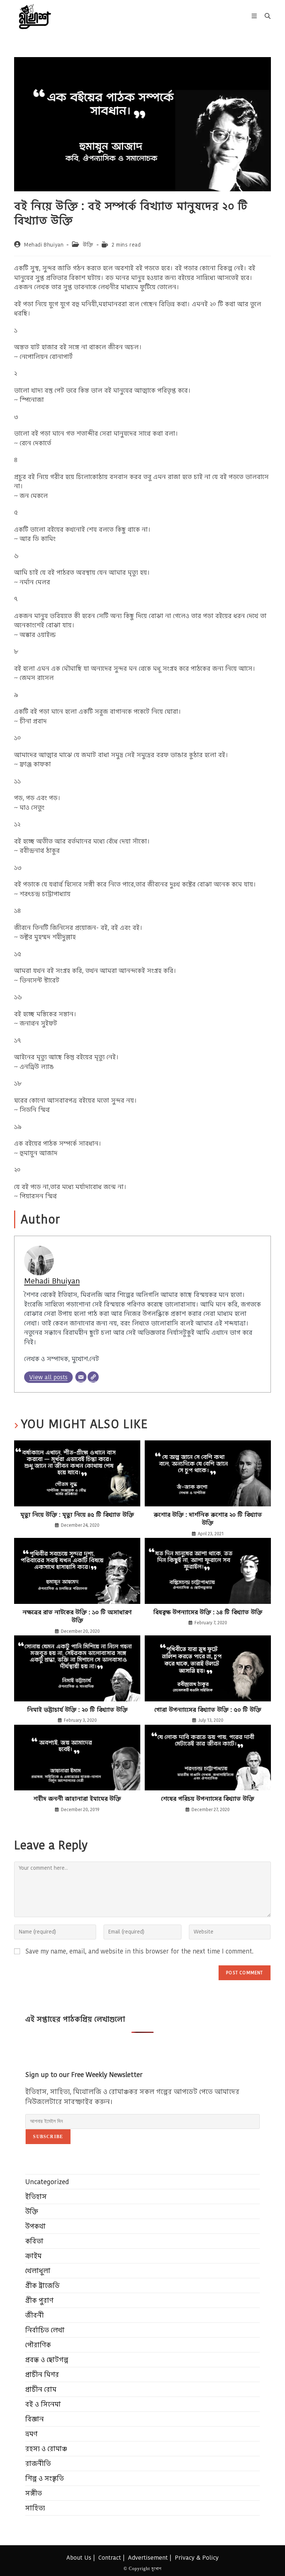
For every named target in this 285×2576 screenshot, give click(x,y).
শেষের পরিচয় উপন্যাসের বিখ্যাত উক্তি (208, 1799)
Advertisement (148, 2558)
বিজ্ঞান (35, 2419)
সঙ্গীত (34, 2493)
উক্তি (88, 245)
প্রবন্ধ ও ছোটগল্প (47, 2360)
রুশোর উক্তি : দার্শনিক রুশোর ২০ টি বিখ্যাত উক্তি (208, 1519)
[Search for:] (265, 16)
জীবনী (35, 2315)
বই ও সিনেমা (43, 2404)
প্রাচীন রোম (41, 2389)
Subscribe (48, 2137)
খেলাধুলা (38, 2271)
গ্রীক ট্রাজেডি (42, 2286)
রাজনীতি (38, 2463)
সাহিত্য (35, 2508)
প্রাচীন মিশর (42, 2374)
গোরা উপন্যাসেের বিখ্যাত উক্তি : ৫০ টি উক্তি (208, 1710)
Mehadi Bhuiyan (44, 245)
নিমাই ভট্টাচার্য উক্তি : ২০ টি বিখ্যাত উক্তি (77, 1710)
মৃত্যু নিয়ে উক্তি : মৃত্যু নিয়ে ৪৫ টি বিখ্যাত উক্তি (77, 1515)
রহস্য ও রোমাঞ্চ (46, 2449)
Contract (110, 2558)
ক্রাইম (33, 2256)
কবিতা (34, 2241)
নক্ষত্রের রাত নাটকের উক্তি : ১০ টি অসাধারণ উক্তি (77, 1616)
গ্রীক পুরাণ (39, 2300)
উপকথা (35, 2226)
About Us (79, 2558)
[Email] (81, 1377)
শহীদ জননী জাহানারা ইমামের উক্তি (77, 1799)
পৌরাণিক (38, 2345)
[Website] (93, 1377)
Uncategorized (47, 2182)
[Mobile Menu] (255, 16)
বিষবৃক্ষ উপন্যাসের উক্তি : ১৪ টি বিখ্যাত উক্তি (208, 1612)
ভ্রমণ (31, 2434)
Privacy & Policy (197, 2558)
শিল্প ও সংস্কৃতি (45, 2478)
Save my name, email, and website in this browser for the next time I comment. (140, 1951)
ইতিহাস (36, 2197)
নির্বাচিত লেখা (45, 2330)
